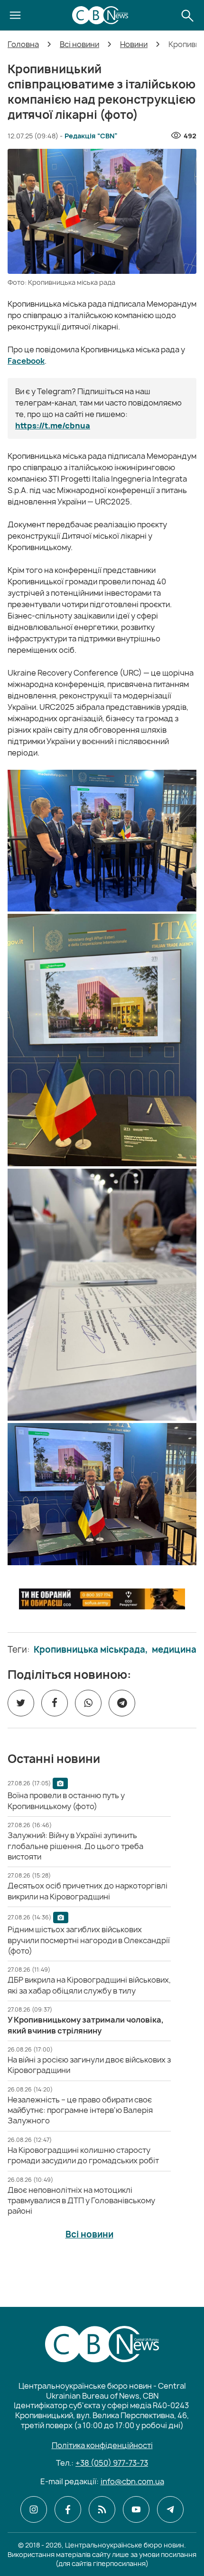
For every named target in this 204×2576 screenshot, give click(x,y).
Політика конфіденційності (102, 2445)
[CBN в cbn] (102, 2509)
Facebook (26, 361)
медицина (174, 1650)
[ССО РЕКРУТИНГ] (102, 1599)
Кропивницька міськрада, (91, 1650)
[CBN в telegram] (170, 2509)
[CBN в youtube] (136, 2509)
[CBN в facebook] (68, 2509)
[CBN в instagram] (34, 2509)
